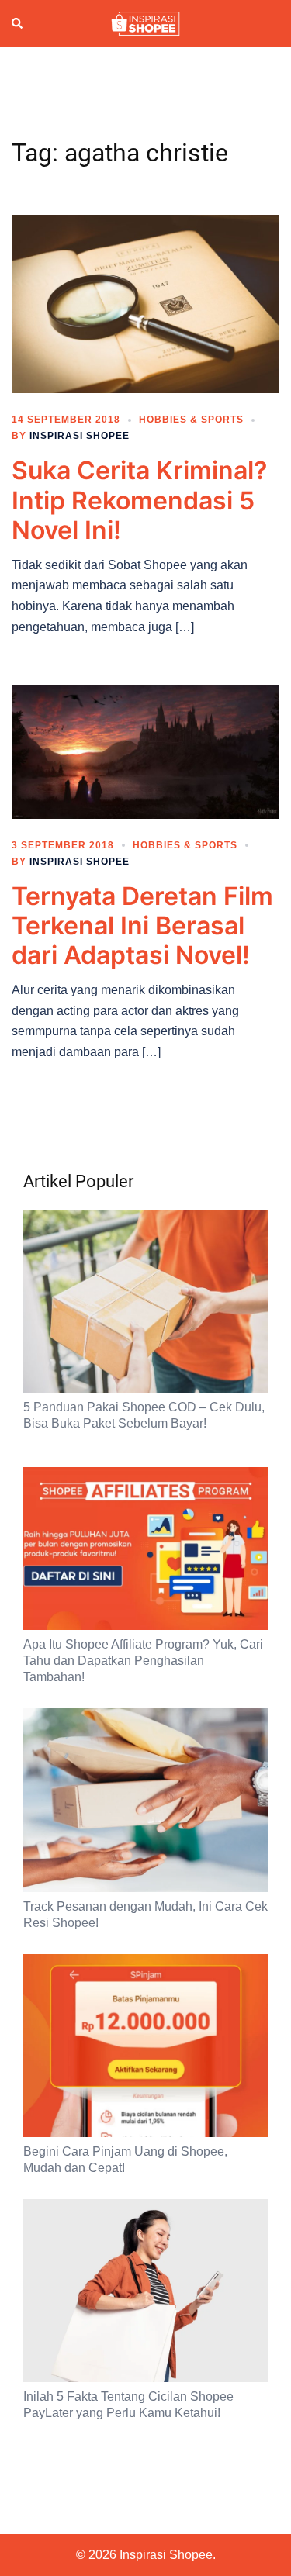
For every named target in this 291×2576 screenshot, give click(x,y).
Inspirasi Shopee (80, 436)
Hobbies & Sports (191, 420)
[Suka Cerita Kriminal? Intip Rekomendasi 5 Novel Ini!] (145, 303)
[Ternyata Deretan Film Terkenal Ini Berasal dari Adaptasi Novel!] (145, 751)
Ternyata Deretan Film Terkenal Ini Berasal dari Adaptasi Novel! (142, 926)
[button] (18, 24)
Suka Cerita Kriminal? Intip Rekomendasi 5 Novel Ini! (139, 500)
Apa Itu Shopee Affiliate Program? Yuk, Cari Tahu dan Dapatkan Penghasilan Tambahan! (143, 1661)
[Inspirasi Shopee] (145, 22)
